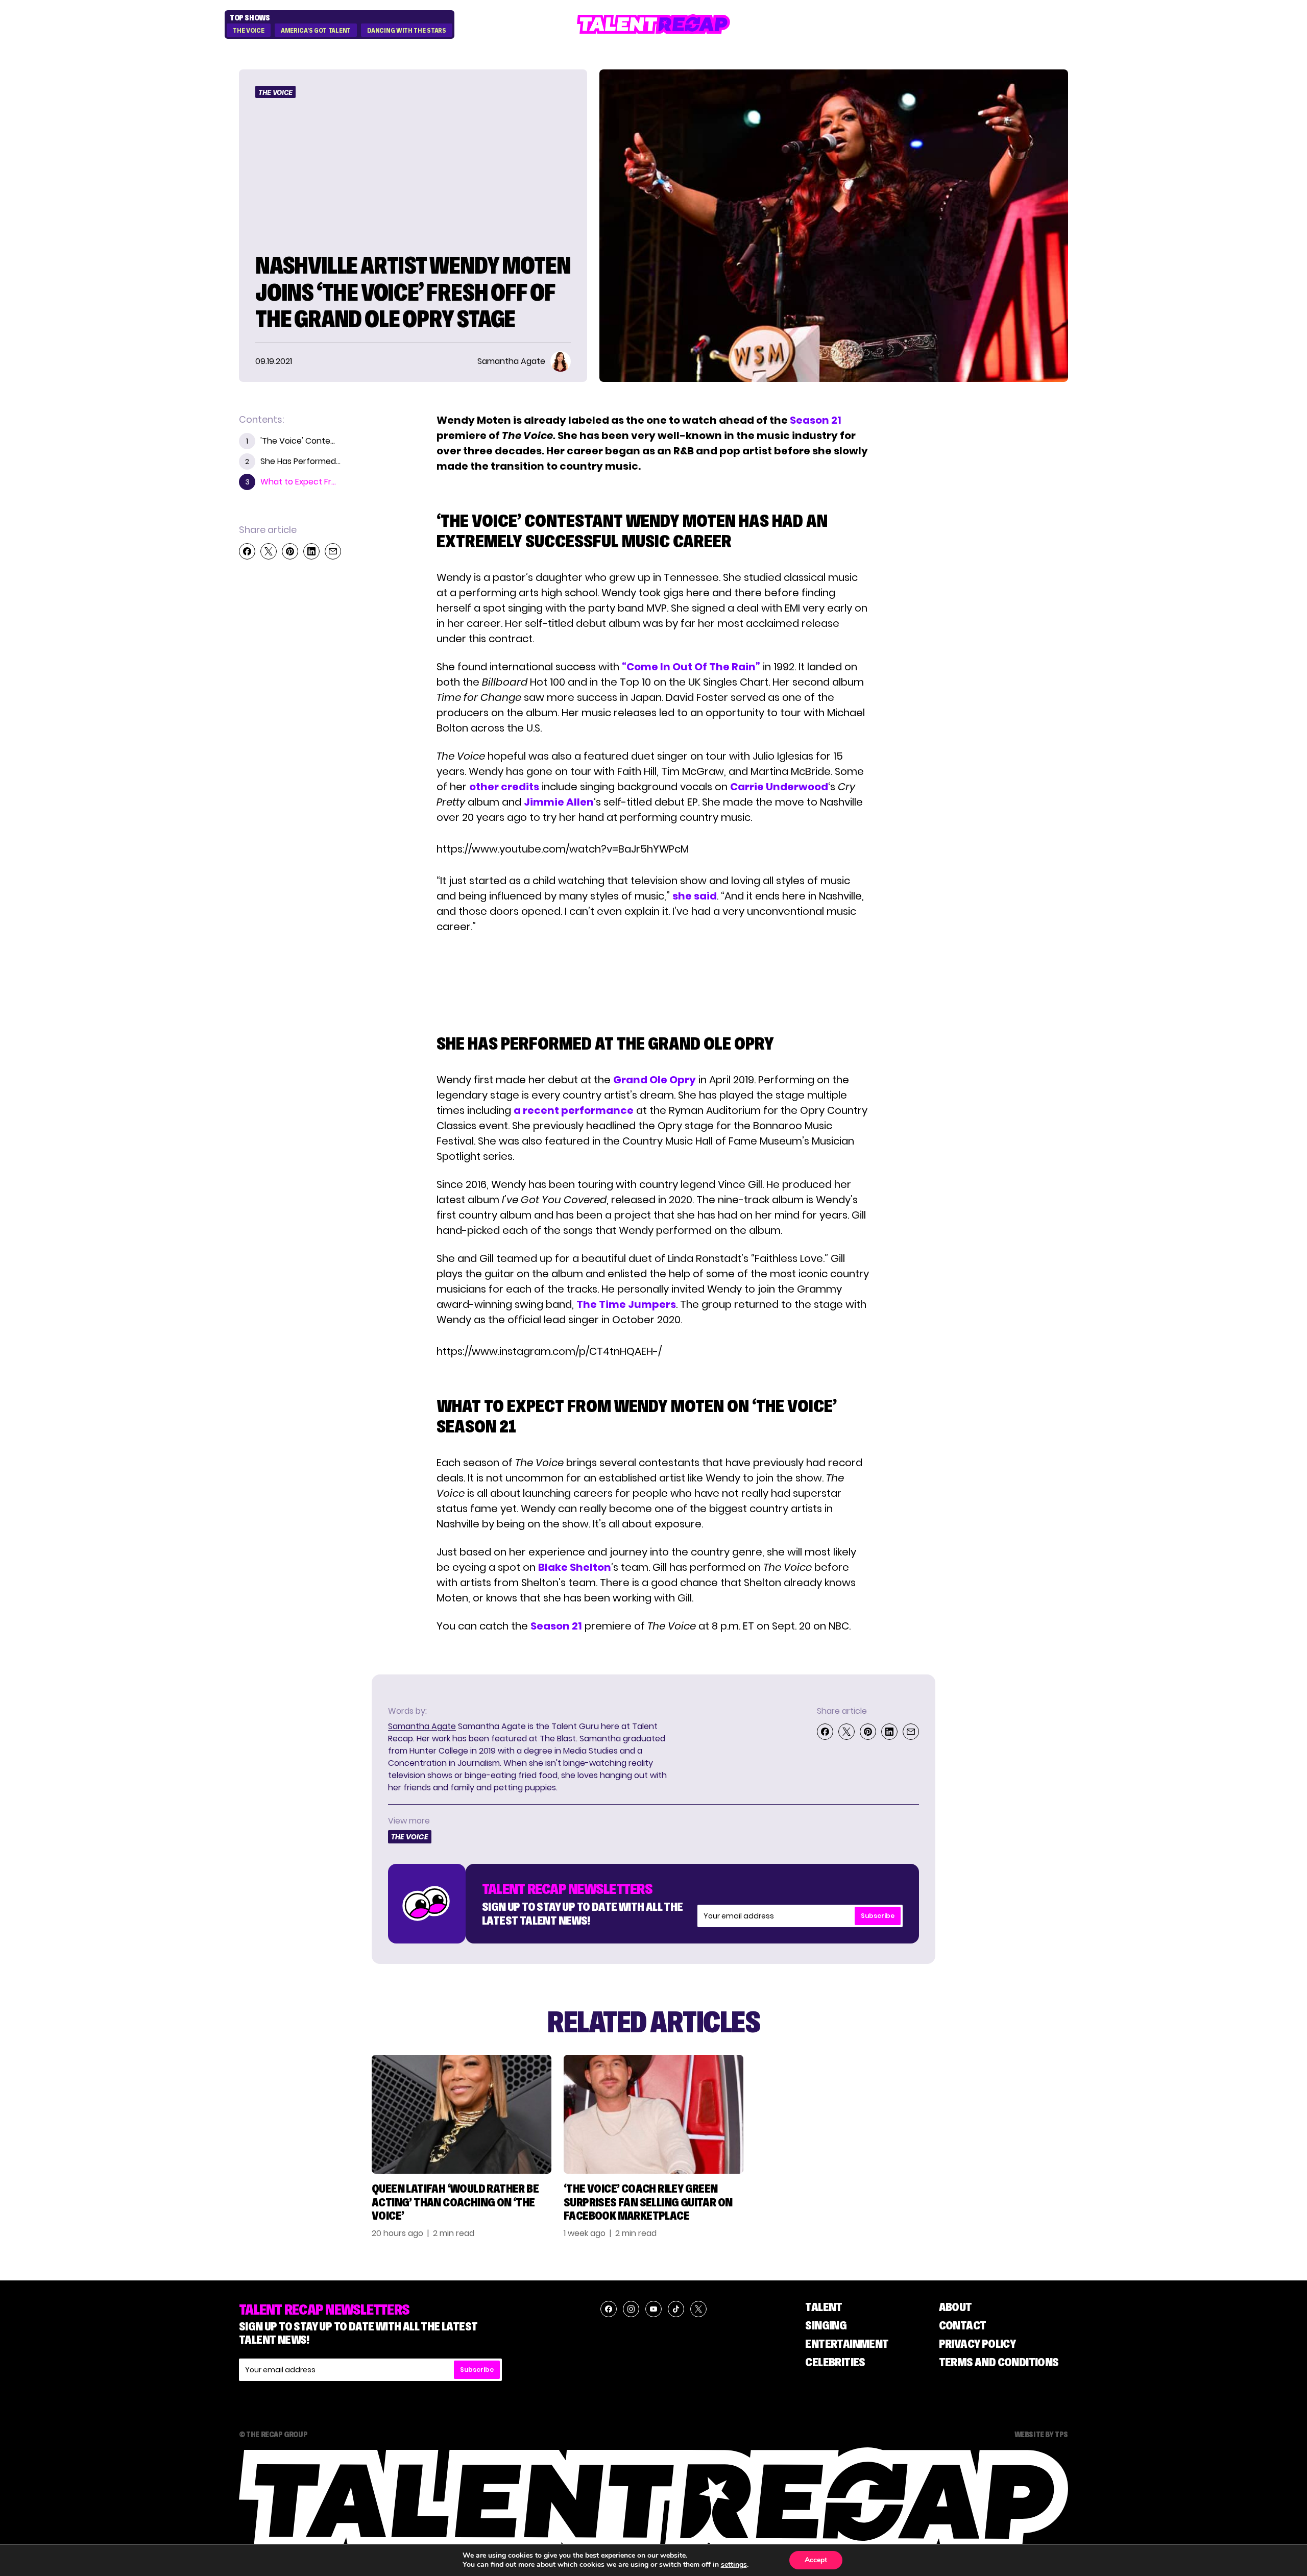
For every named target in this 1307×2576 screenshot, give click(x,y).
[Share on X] (269, 551)
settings (734, 2565)
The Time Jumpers (626, 1304)
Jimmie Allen (559, 802)
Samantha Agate (422, 1726)
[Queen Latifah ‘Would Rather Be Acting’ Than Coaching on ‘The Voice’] (462, 2114)
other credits (504, 787)
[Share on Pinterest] (290, 551)
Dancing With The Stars (406, 31)
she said (695, 896)
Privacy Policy (977, 2343)
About (955, 2307)
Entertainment (847, 2343)
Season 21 (816, 420)
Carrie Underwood (779, 787)
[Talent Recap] (653, 24)
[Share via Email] (333, 551)
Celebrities (835, 2362)
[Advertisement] (653, 974)
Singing (826, 2325)
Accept (816, 2560)
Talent (824, 2307)
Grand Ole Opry (655, 1080)
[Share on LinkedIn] (311, 551)
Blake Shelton (575, 1567)
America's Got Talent (316, 31)
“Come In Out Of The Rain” (691, 667)
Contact (963, 2325)
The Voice (248, 31)
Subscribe (878, 1916)
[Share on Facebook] (247, 551)
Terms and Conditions (999, 2362)
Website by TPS (1041, 2434)
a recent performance (574, 1110)
